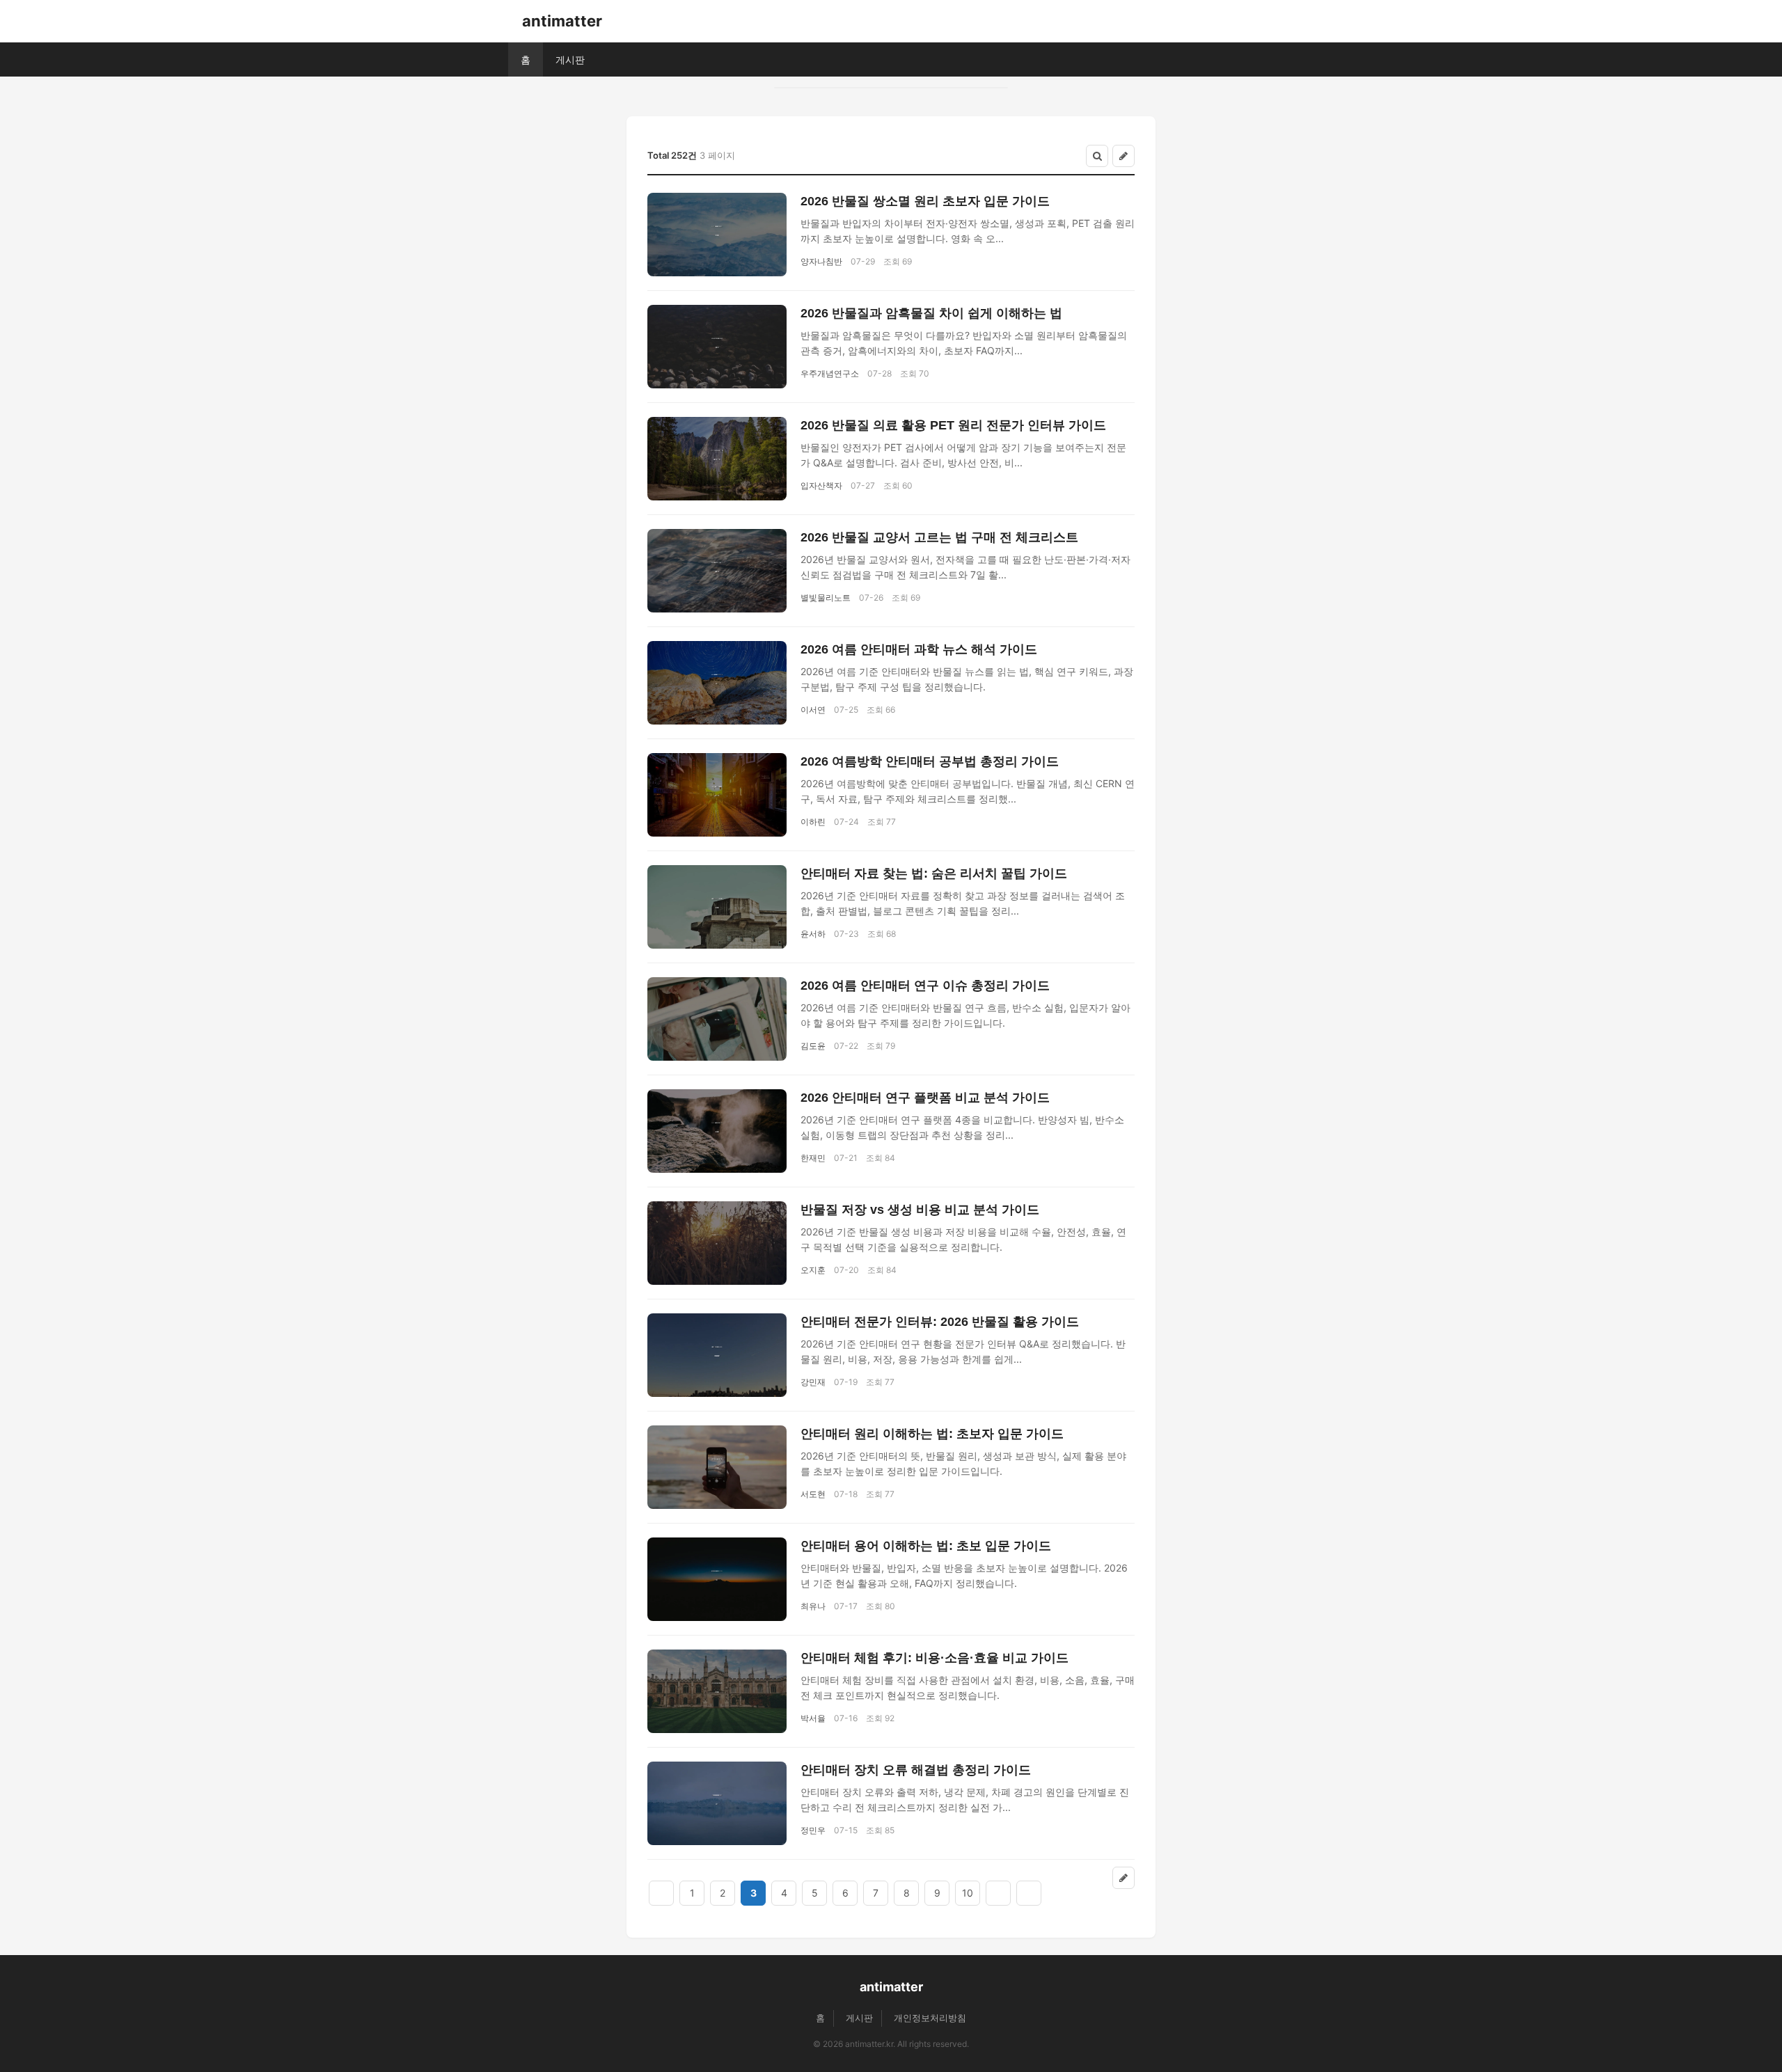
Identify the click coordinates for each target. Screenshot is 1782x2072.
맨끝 (1029, 1893)
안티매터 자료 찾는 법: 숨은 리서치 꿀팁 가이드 (934, 873)
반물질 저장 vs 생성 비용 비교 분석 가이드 (920, 1210)
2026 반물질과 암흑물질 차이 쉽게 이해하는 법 (931, 313)
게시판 (570, 60)
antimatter (562, 21)
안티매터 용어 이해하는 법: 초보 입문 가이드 (926, 1546)
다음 (998, 1893)
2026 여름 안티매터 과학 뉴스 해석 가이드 (919, 649)
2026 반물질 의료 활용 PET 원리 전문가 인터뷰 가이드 (953, 425)
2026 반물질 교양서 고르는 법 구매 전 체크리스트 (939, 537)
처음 (661, 1893)
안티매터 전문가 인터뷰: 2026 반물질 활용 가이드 (940, 1322)
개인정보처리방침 (930, 2018)
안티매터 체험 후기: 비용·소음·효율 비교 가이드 (935, 1658)
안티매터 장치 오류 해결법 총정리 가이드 (916, 1770)
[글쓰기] (1123, 156)
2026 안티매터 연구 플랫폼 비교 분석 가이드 (925, 1098)
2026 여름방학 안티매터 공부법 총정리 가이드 (930, 761)
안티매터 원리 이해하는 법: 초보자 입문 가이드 (932, 1434)
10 (968, 1893)
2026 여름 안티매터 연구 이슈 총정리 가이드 (925, 986)
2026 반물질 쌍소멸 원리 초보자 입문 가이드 (925, 201)
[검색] (1097, 156)
